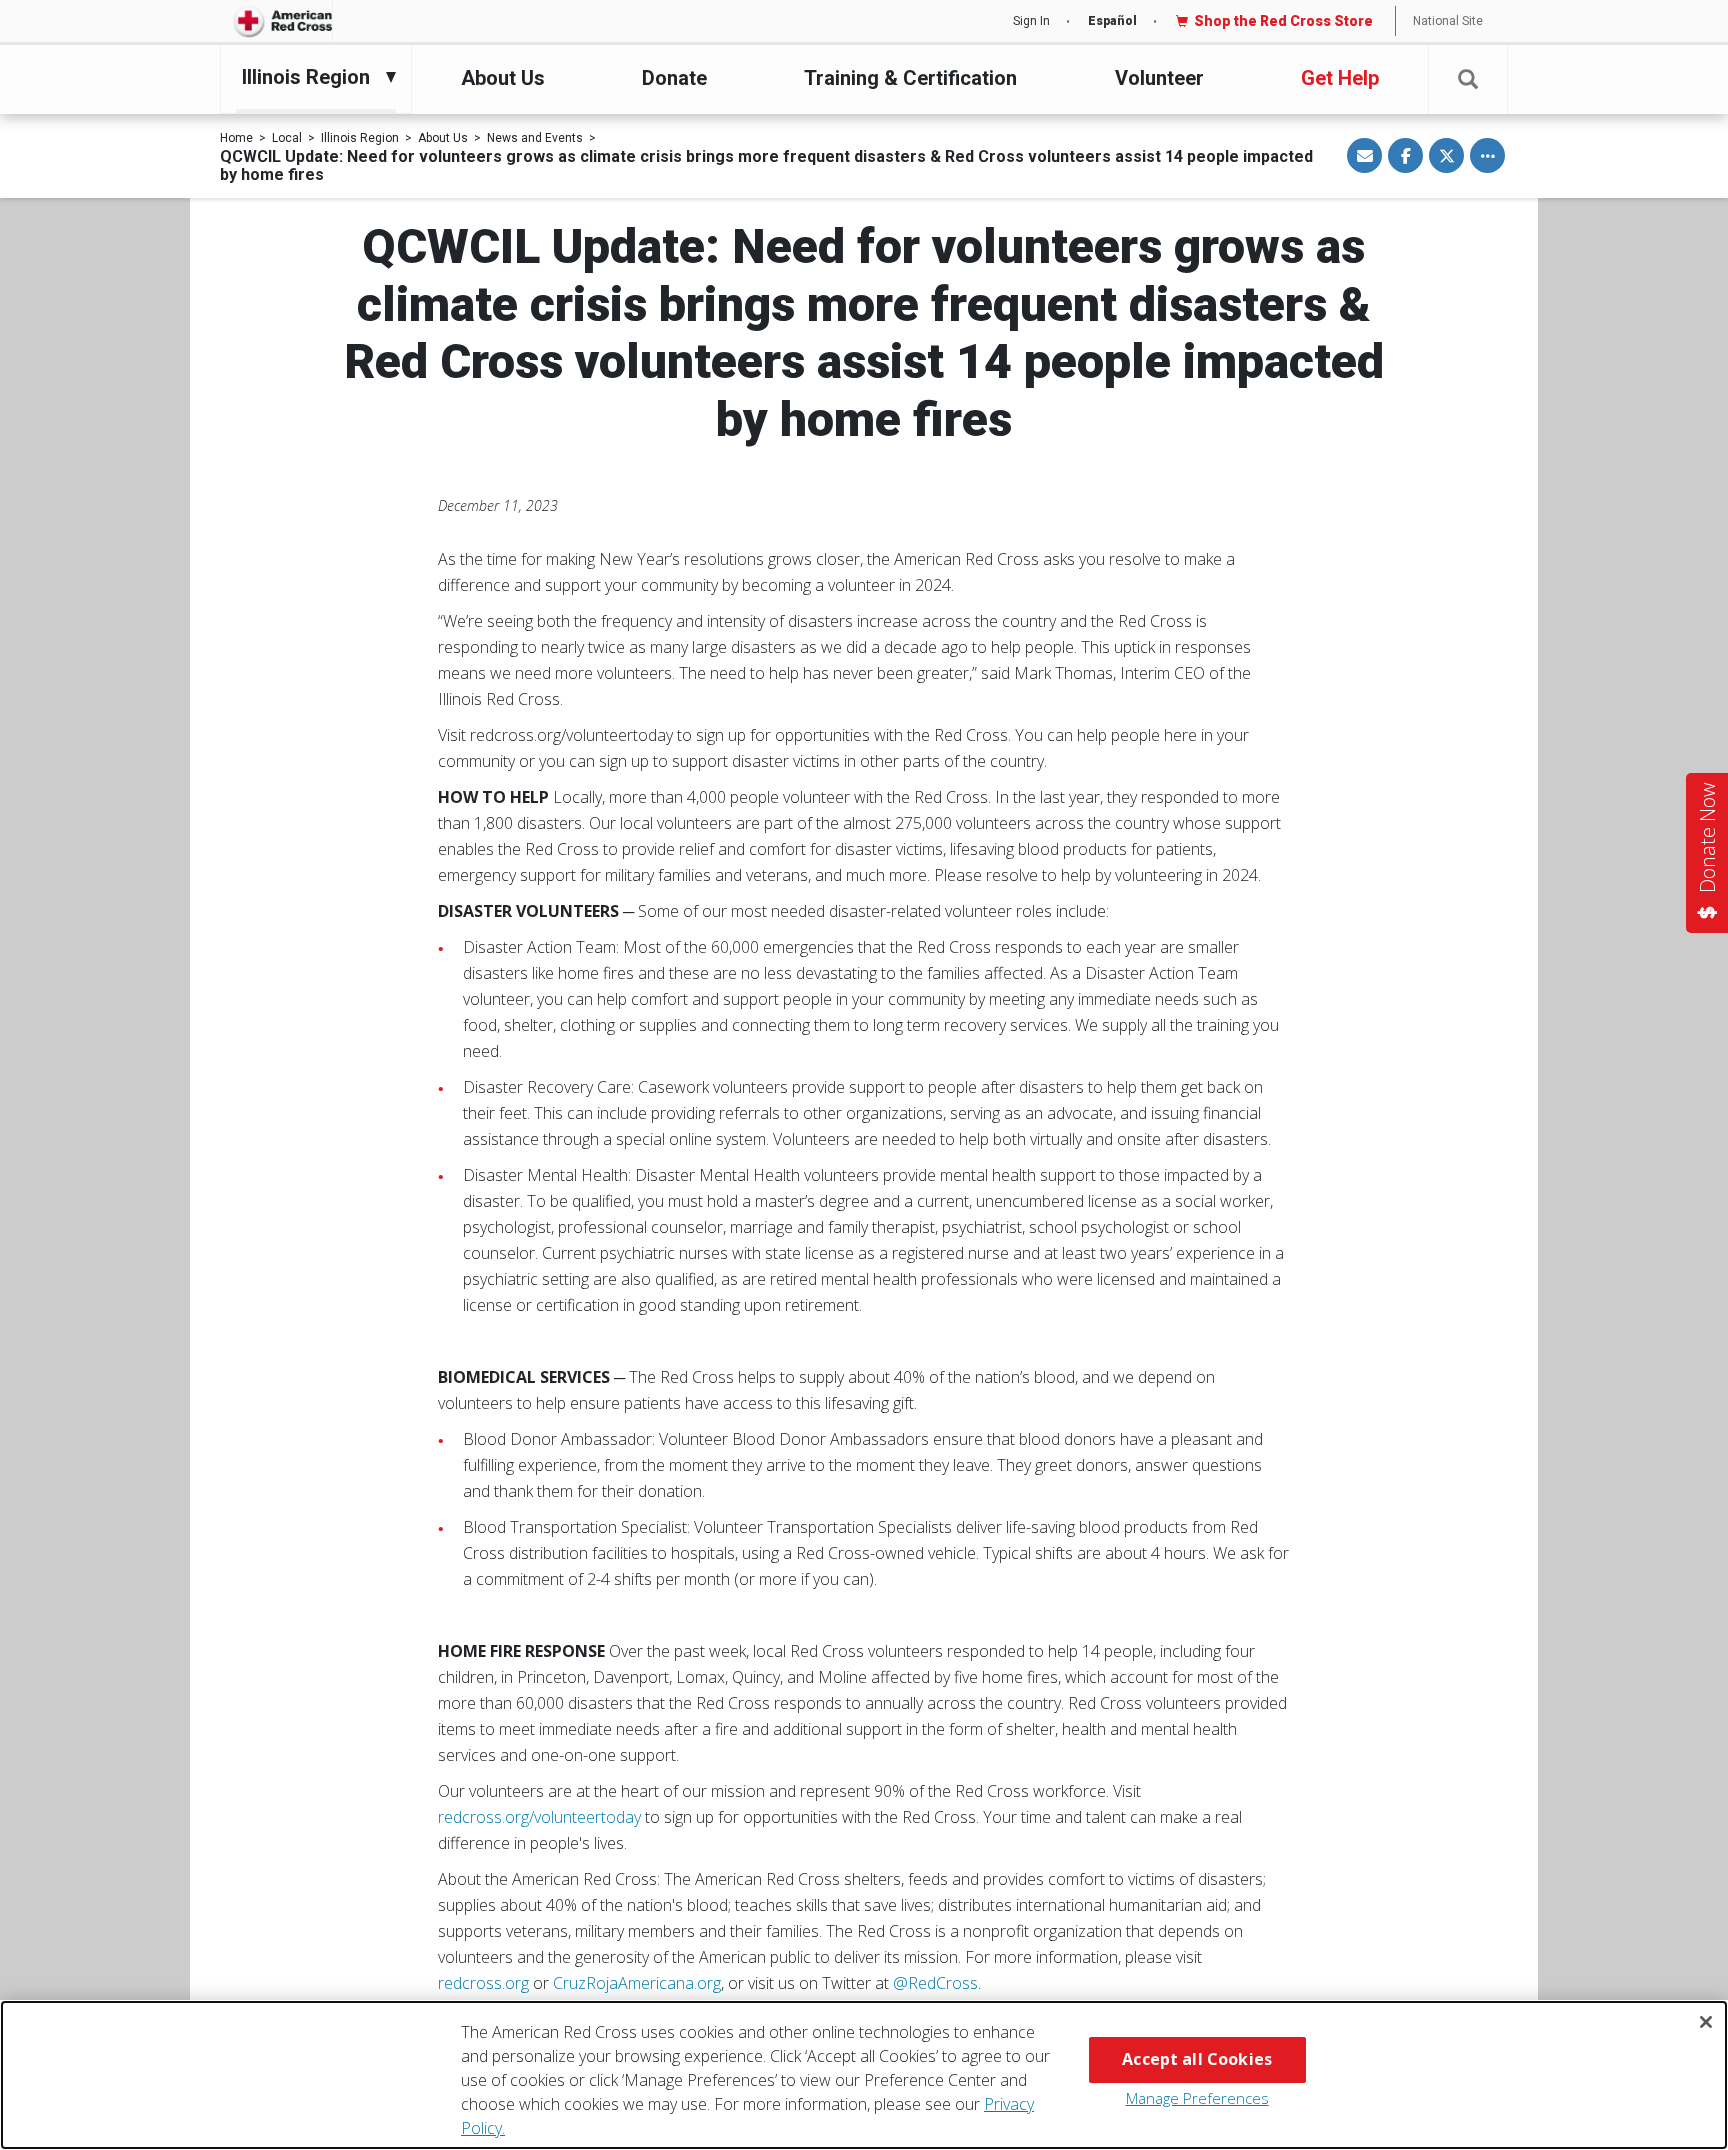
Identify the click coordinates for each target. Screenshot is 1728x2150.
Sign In (1031, 21)
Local (287, 138)
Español (1112, 21)
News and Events (535, 138)
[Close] (1706, 2022)
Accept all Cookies (1197, 2059)
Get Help (1340, 78)
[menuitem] (311, 77)
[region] (864, 2075)
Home (236, 138)
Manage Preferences (1197, 2098)
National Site (1448, 21)
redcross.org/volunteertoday (539, 1817)
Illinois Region (360, 138)
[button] (1468, 79)
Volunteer (1159, 78)
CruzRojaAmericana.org (637, 1983)
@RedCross (935, 1983)
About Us (503, 78)
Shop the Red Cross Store (1283, 21)
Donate (674, 78)
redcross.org (483, 1983)
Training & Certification (910, 78)
